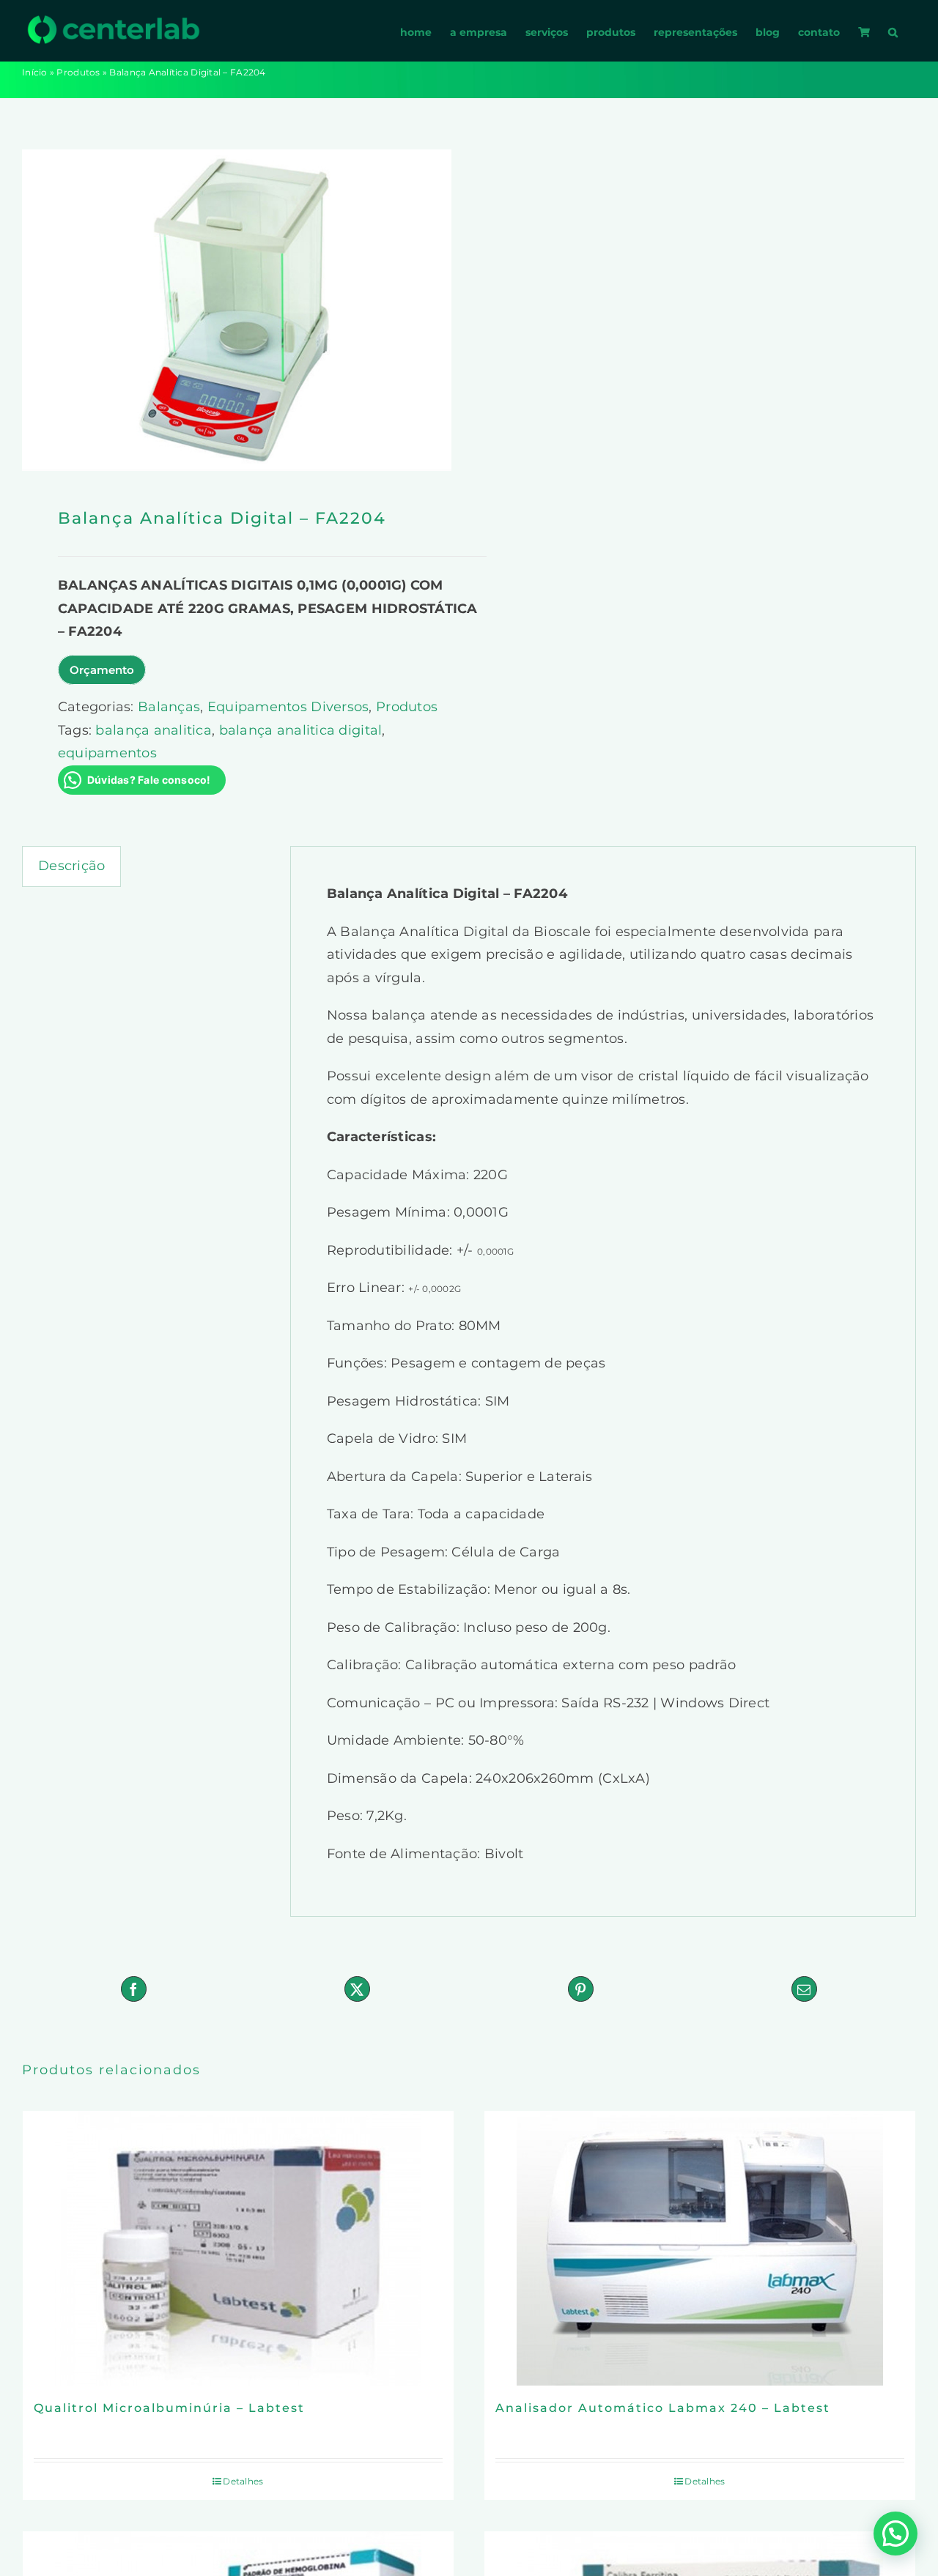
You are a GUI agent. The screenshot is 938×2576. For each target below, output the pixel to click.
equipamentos (107, 753)
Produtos (78, 72)
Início (35, 72)
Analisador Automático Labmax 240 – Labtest (663, 2408)
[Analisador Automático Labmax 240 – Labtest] (700, 2248)
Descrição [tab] (71, 866)
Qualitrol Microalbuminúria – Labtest (169, 2408)
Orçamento (102, 670)
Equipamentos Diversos (288, 707)
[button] (893, 31)
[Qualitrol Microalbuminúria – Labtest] (238, 2248)
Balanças (169, 707)
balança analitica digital (301, 730)
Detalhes (243, 2481)
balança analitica (154, 730)
